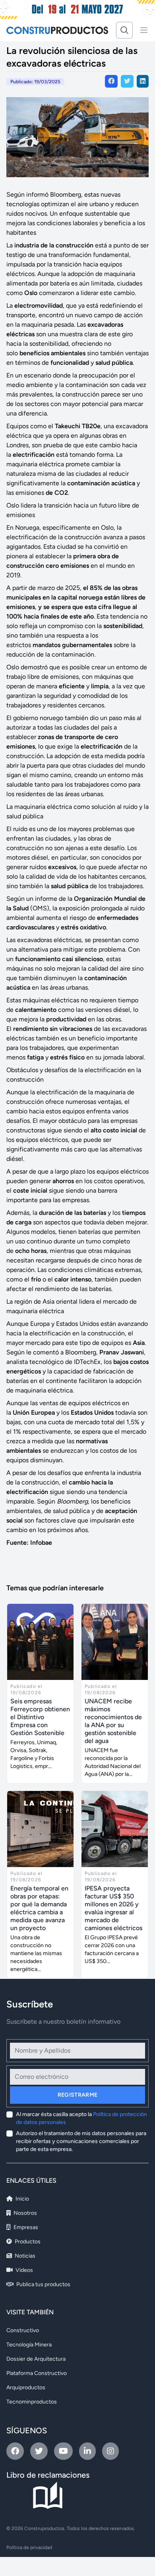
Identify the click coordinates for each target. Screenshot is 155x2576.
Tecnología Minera (29, 2345)
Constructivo (23, 2330)
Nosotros (25, 2213)
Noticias (24, 2256)
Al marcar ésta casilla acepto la (81, 2118)
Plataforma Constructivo (37, 2373)
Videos (24, 2270)
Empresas (25, 2227)
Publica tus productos (43, 2284)
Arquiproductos (26, 2387)
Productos (27, 2242)
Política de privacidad (29, 2547)
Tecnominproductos (32, 2402)
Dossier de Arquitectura (36, 2359)
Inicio (22, 2199)
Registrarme (78, 2095)
